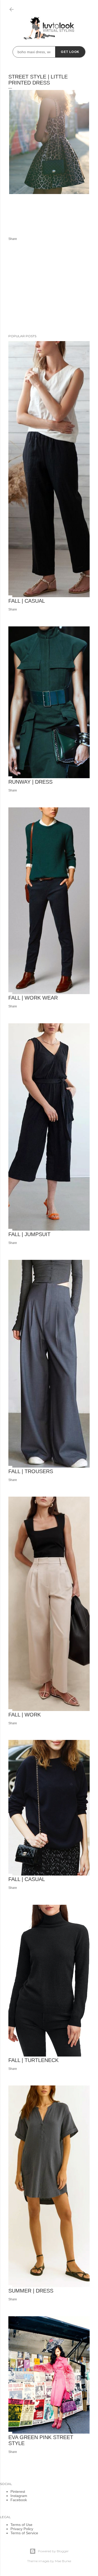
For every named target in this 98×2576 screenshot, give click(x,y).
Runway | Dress (30, 782)
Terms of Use (21, 2525)
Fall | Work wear (33, 998)
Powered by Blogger (53, 2551)
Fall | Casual (27, 601)
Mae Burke (63, 2561)
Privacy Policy (22, 2529)
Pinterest (18, 2492)
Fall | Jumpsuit (29, 1234)
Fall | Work (25, 1715)
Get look (70, 52)
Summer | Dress (31, 2291)
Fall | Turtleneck (33, 2060)
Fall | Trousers (31, 1471)
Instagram (19, 2496)
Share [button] (13, 239)
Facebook (19, 2500)
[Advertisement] (49, 288)
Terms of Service (24, 2533)
